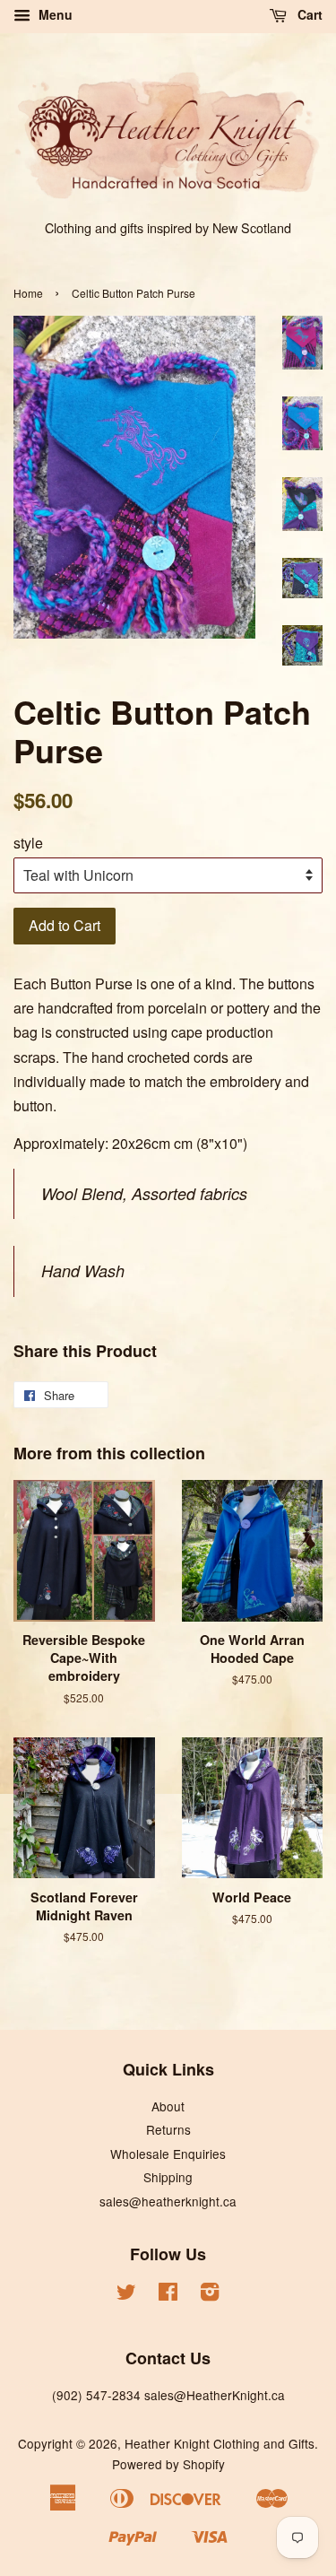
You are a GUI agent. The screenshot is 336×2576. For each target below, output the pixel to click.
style (28, 843)
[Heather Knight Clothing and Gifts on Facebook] (168, 2294)
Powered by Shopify (168, 2464)
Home (28, 293)
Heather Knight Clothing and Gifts (220, 2443)
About (168, 2106)
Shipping (168, 2177)
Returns (168, 2129)
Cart (308, 14)
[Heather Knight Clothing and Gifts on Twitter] (126, 2294)
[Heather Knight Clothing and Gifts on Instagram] (210, 2294)
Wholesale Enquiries (168, 2154)
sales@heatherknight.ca (168, 2201)
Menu (54, 14)
